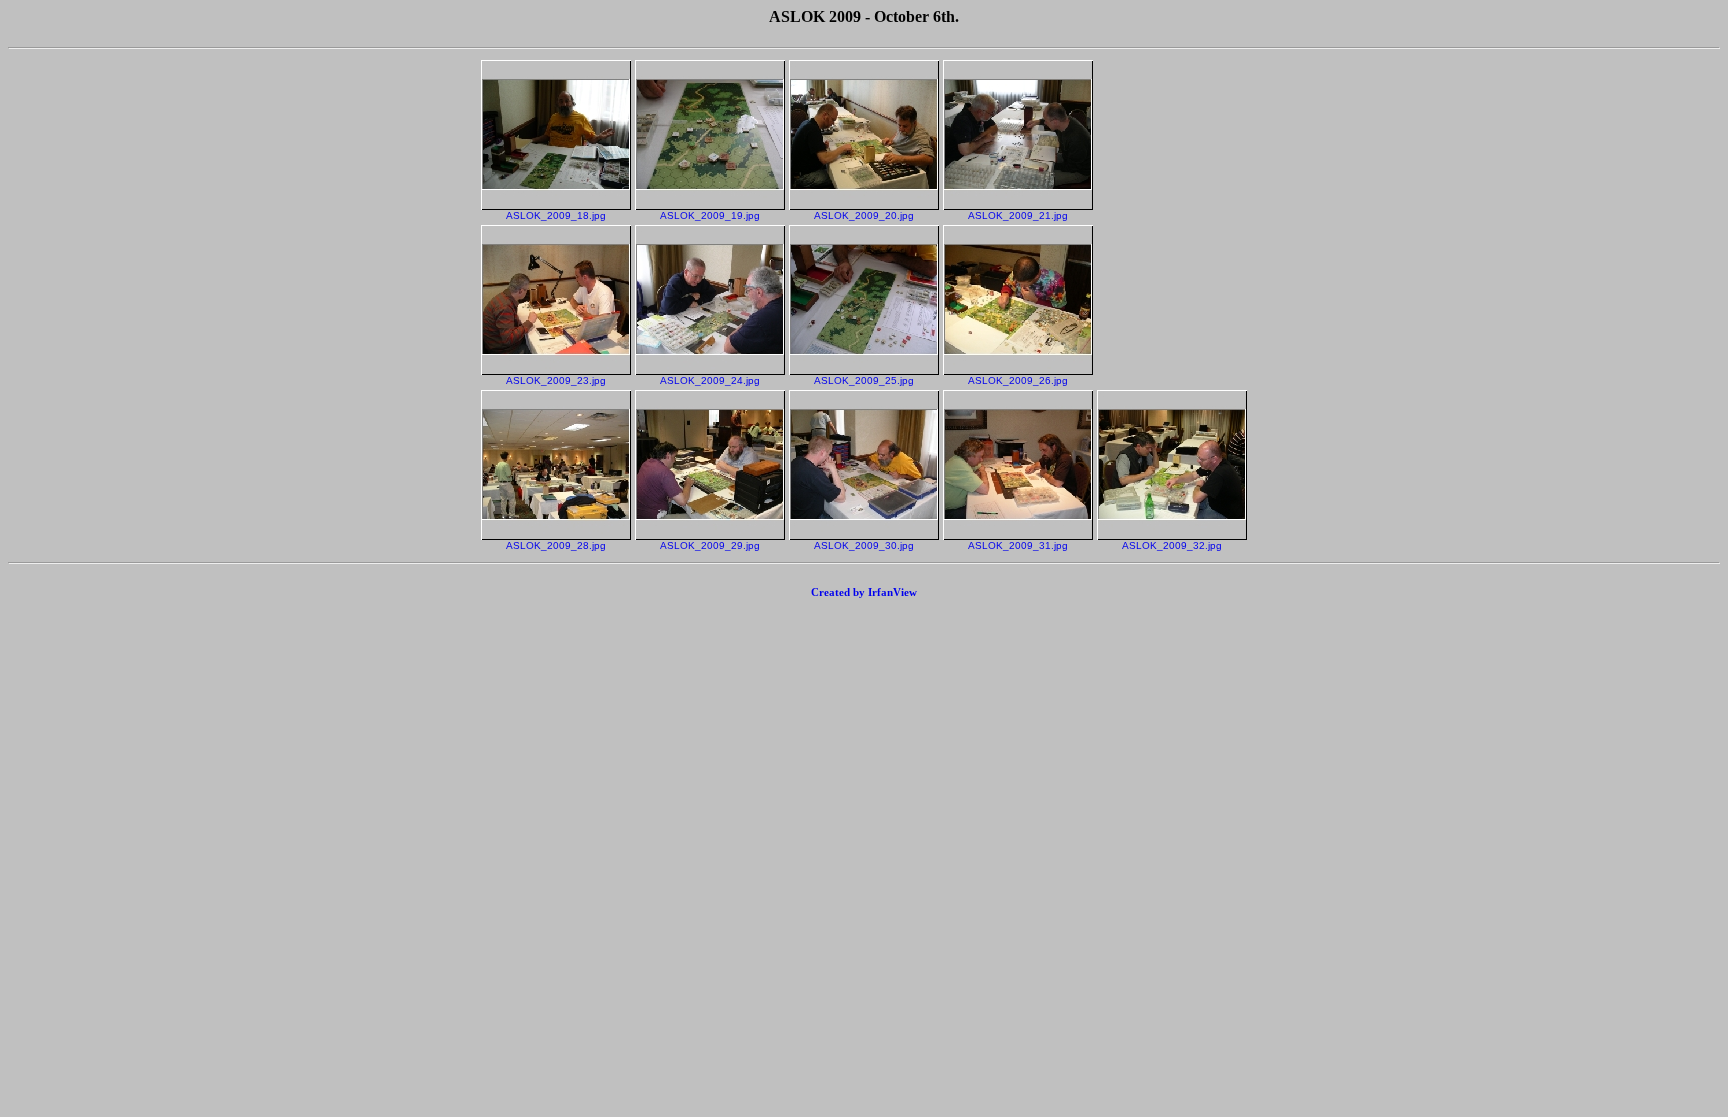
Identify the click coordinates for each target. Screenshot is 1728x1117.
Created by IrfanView (864, 592)
